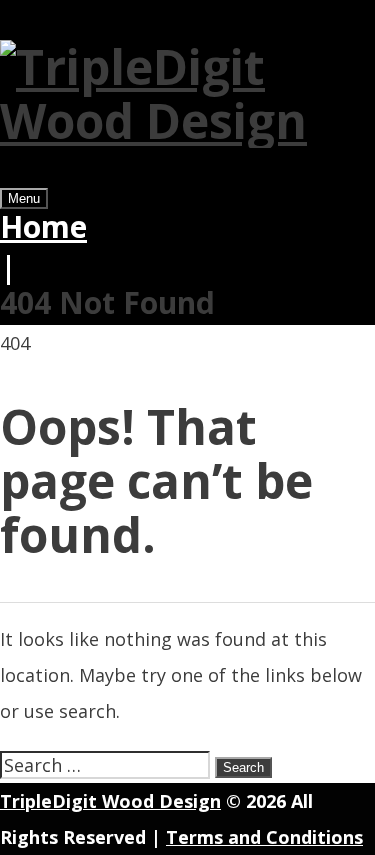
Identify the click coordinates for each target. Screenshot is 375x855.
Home (43, 226)
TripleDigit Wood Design (110, 801)
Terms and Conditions (264, 837)
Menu (24, 198)
